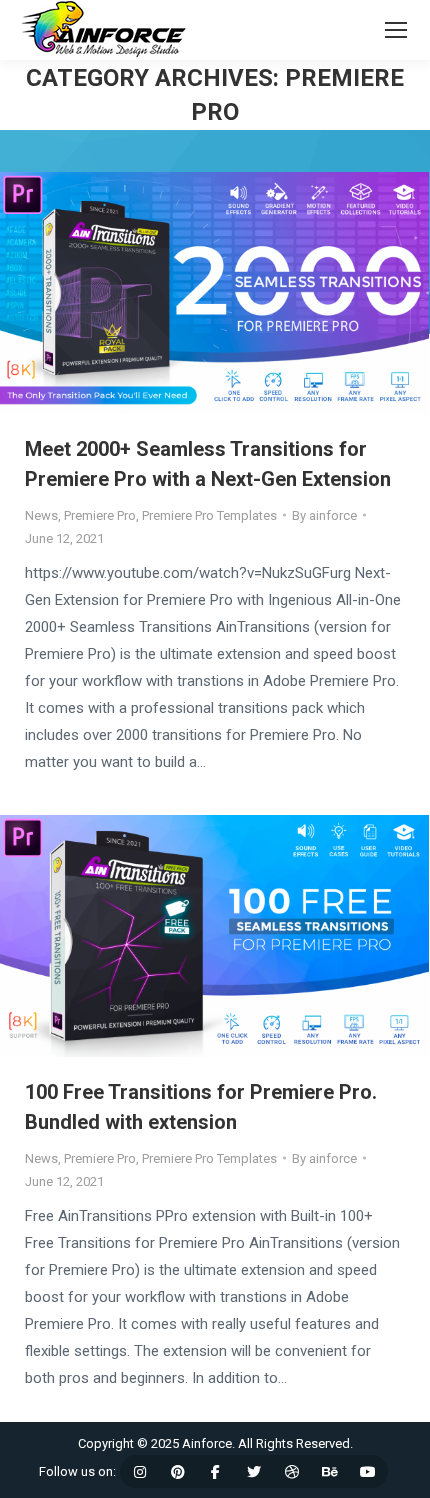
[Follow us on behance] (330, 1472)
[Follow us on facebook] (216, 1472)
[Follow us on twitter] (254, 1472)
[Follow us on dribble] (292, 1472)
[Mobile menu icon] (396, 30)
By (324, 515)
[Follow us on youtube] (368, 1472)
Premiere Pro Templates (209, 515)
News (41, 515)
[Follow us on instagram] (140, 1472)
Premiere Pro (100, 515)
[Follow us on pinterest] (178, 1472)
